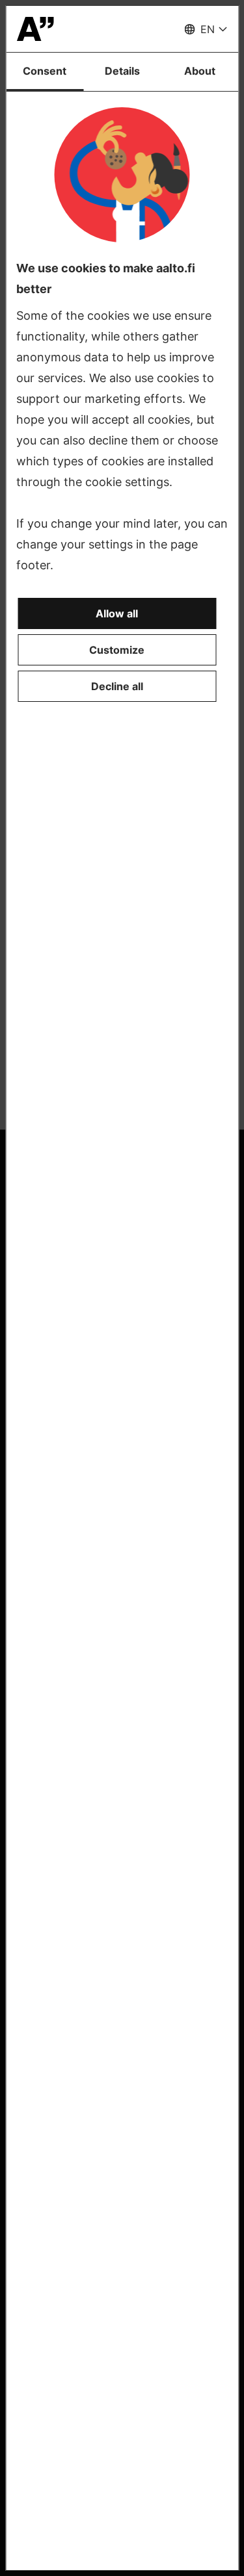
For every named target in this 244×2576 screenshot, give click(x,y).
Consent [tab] (45, 71)
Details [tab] (122, 71)
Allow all (117, 613)
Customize (117, 650)
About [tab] (200, 71)
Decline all (117, 686)
